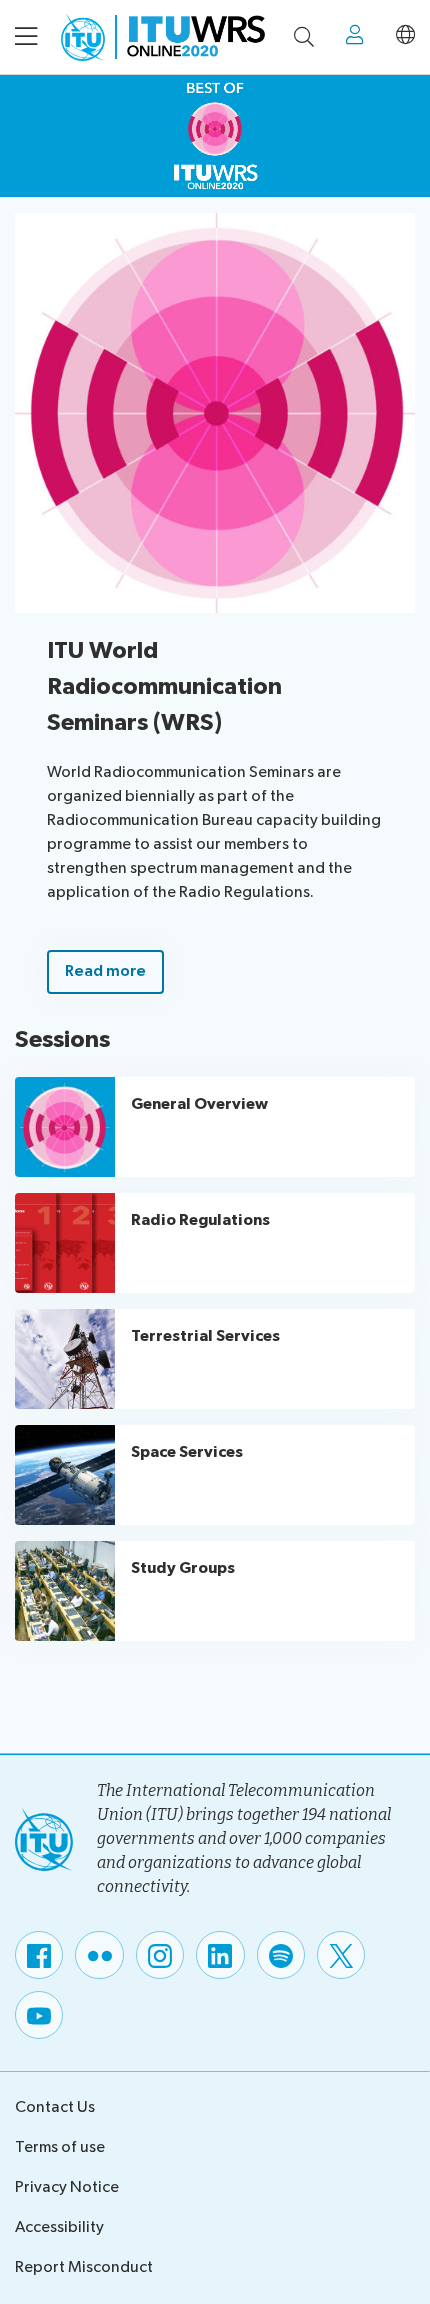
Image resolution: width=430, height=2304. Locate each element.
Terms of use (60, 2147)
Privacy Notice (67, 2187)
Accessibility (59, 2227)
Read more (105, 971)
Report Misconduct (84, 2267)
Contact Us (55, 2107)
